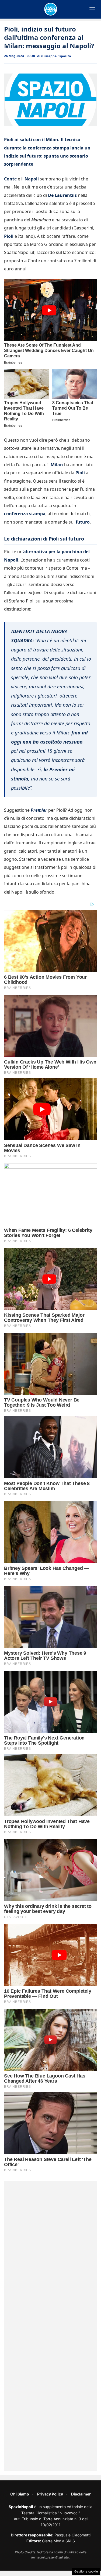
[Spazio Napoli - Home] (51, 9)
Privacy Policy (50, 2494)
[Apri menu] (92, 9)
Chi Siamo (20, 2494)
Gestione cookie (86, 2571)
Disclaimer (81, 2494)
